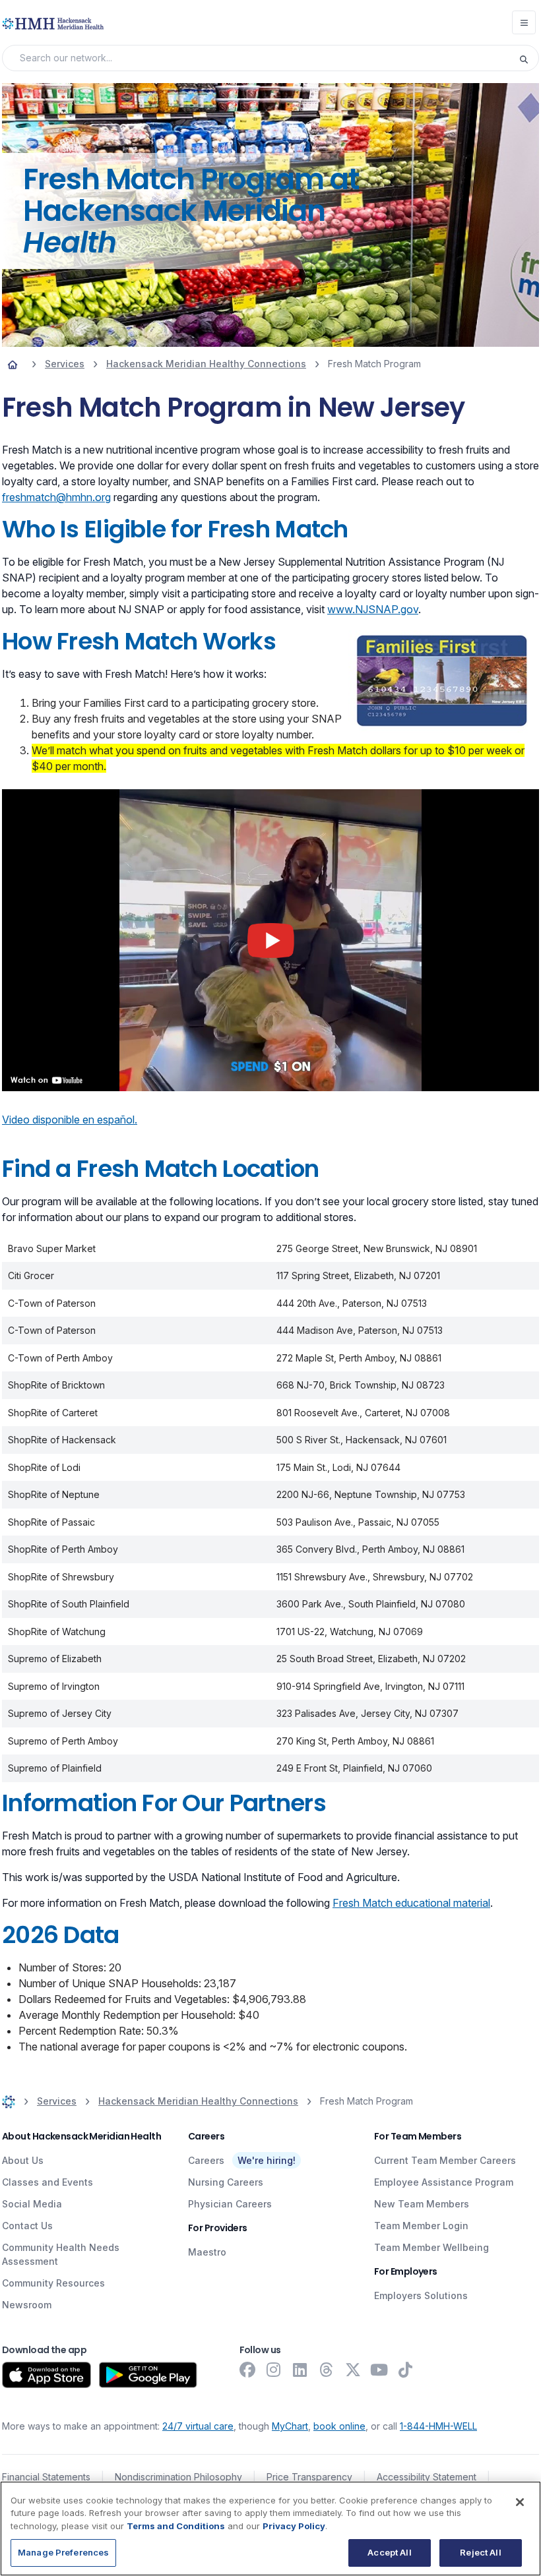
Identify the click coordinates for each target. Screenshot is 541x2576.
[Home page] (13, 364)
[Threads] (327, 2370)
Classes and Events (48, 2182)
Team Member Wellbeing (431, 2247)
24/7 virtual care (198, 2426)
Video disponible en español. (70, 1120)
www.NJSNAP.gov (373, 609)
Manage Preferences (63, 2552)
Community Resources (53, 2283)
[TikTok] (406, 2370)
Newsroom (27, 2305)
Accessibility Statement (427, 2477)
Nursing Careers (226, 2182)
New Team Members (422, 2204)
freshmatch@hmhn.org (56, 497)
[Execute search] (528, 58)
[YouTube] (379, 2370)
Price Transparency (309, 2477)
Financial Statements (46, 2477)
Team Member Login (421, 2226)
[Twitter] (353, 2370)
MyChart (290, 2426)
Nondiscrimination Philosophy (178, 2477)
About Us (23, 2160)
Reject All (480, 2552)
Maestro (207, 2252)
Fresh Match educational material (411, 1903)
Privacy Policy (294, 2526)
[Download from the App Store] (47, 2375)
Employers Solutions (421, 2295)
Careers (206, 2160)
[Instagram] (274, 2370)
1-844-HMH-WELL (438, 2426)
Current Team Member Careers (445, 2160)
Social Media (32, 2204)
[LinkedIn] (300, 2370)
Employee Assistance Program (444, 2182)
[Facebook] (247, 2370)
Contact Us (27, 2226)
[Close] (520, 2502)
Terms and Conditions (176, 2526)
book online (339, 2426)
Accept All (389, 2552)
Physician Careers (230, 2204)
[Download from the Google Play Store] (148, 2375)
